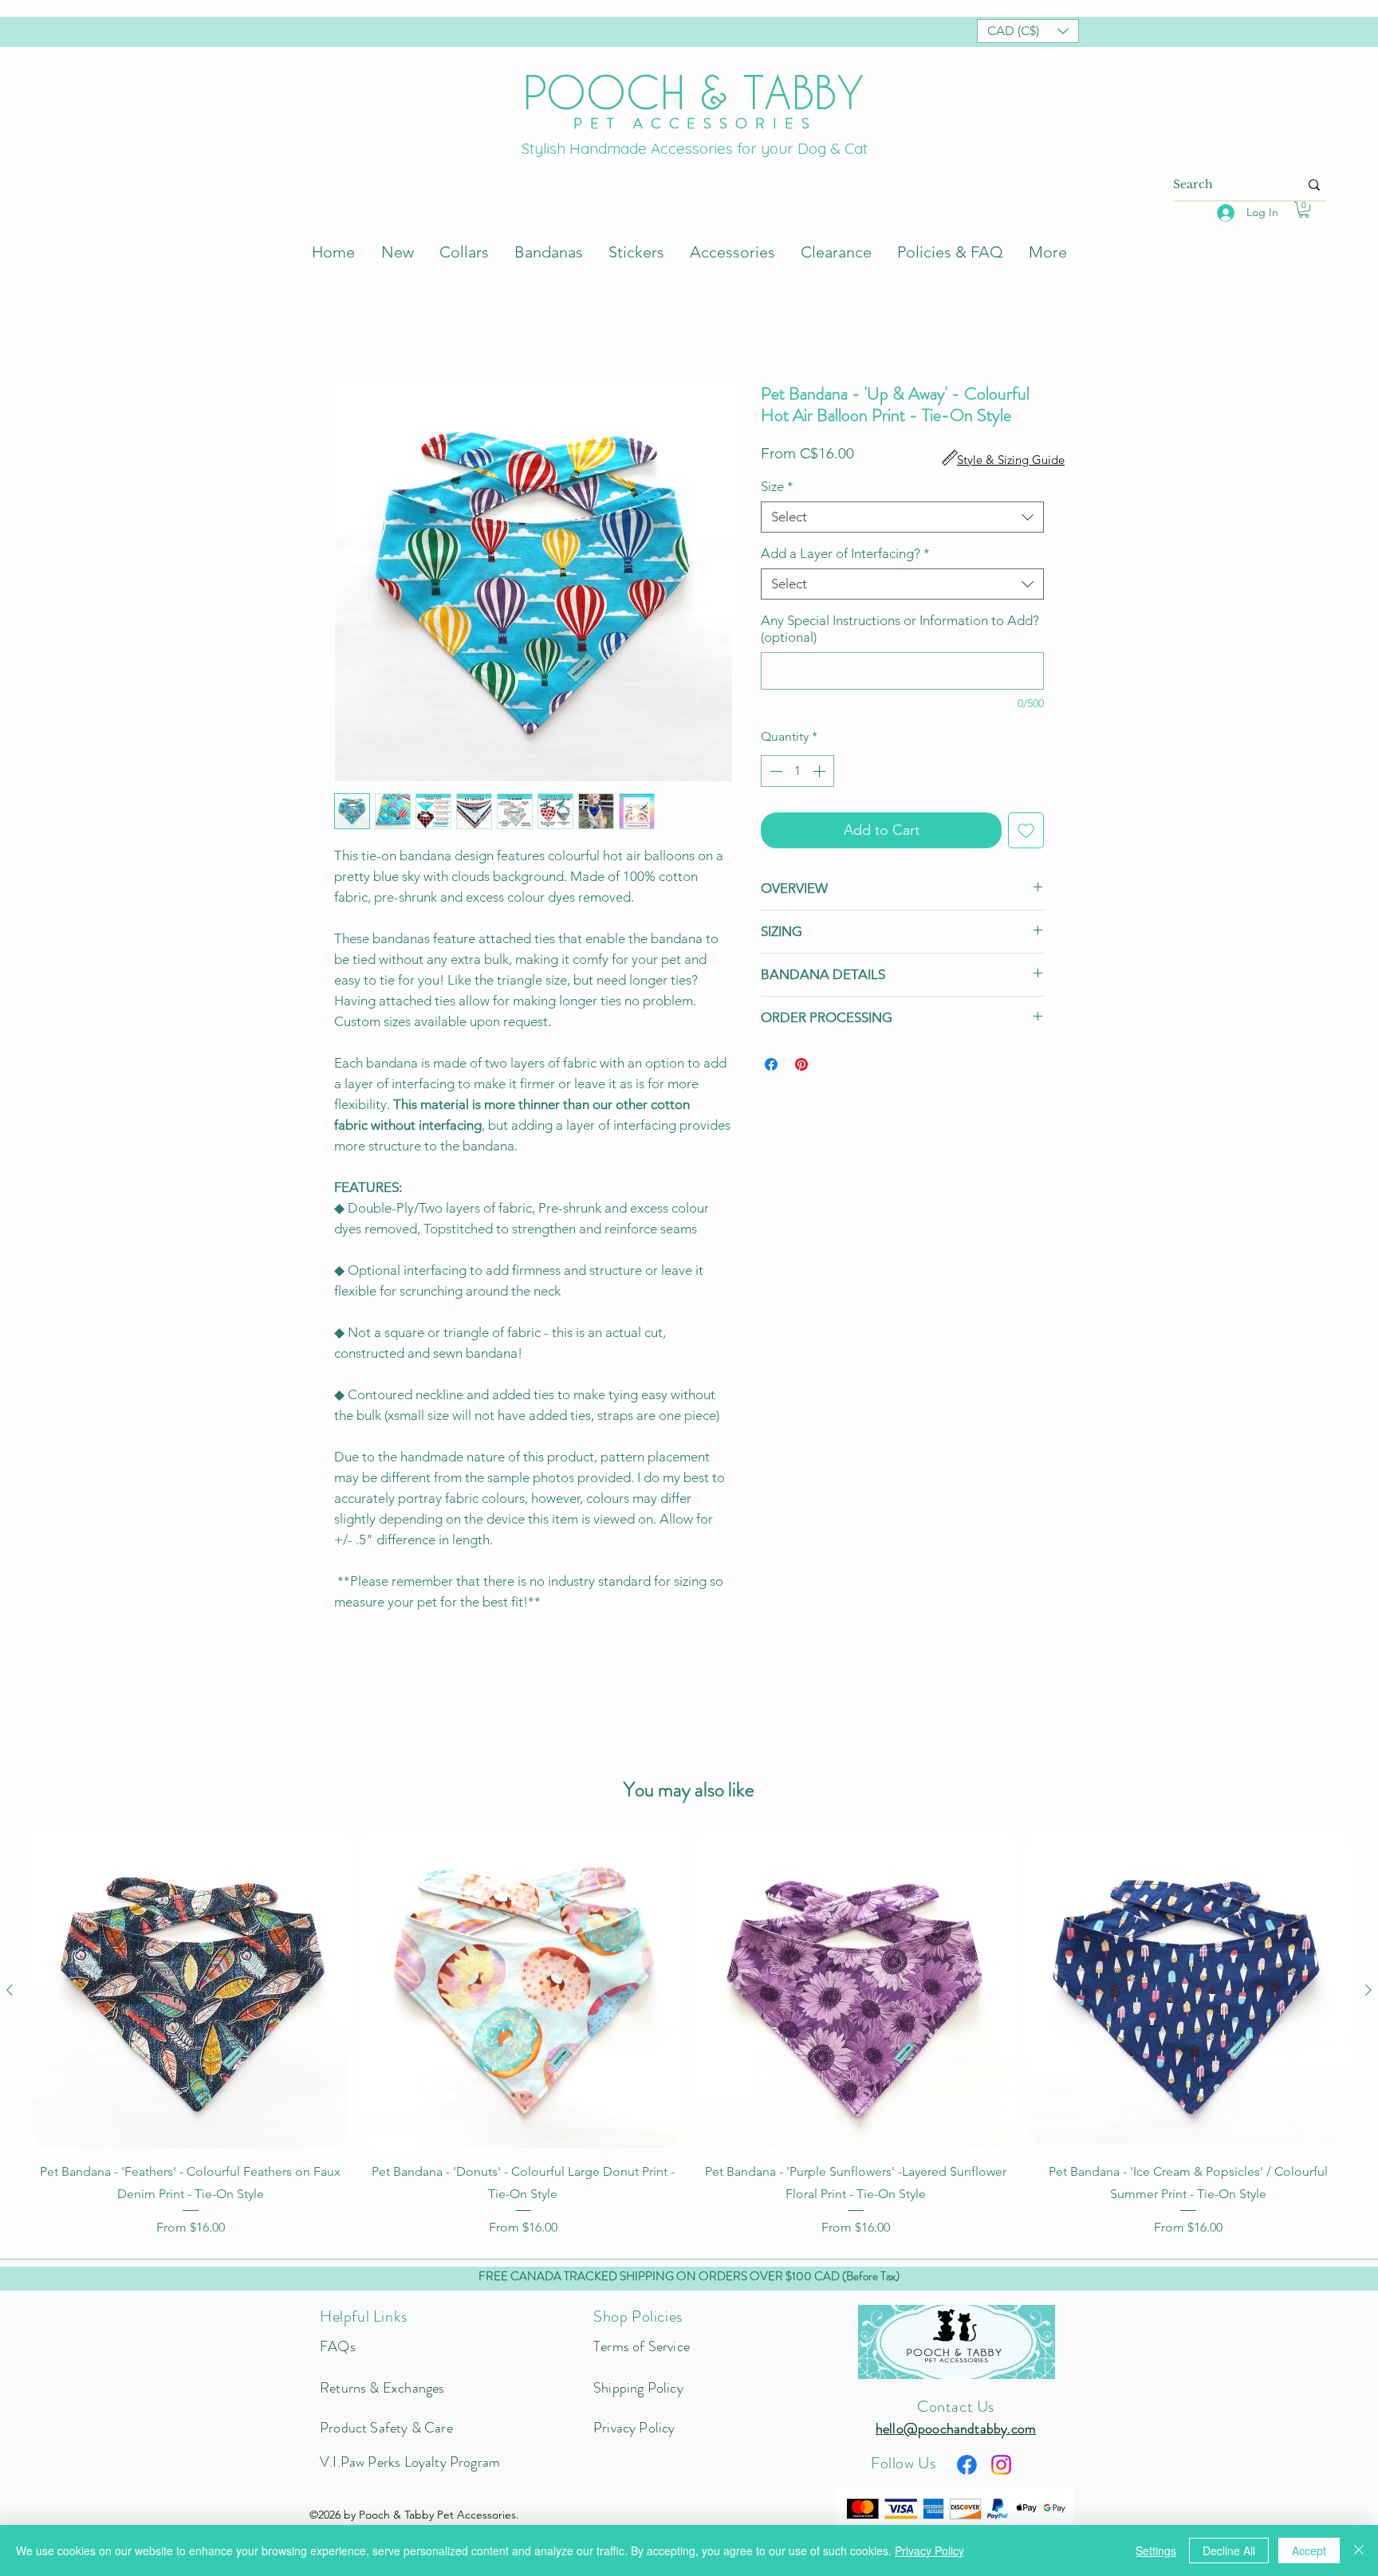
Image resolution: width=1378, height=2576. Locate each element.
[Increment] (821, 773)
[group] (689, 2037)
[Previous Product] (10, 1992)
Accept (1309, 2550)
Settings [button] (1156, 2550)
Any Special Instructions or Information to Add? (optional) (900, 631)
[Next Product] (1368, 1992)
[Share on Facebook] (771, 1067)
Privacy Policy (929, 2550)
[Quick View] (190, 1992)
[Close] (1359, 2550)
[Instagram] (1001, 2467)
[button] (1028, 31)
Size (777, 489)
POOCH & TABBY (694, 92)
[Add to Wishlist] (1026, 833)
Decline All (1229, 2550)
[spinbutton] (797, 773)
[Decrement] (774, 773)
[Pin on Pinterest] (801, 1067)
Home (352, 328)
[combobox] (902, 519)
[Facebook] (967, 2467)
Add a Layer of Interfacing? (845, 556)
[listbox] (1028, 31)
